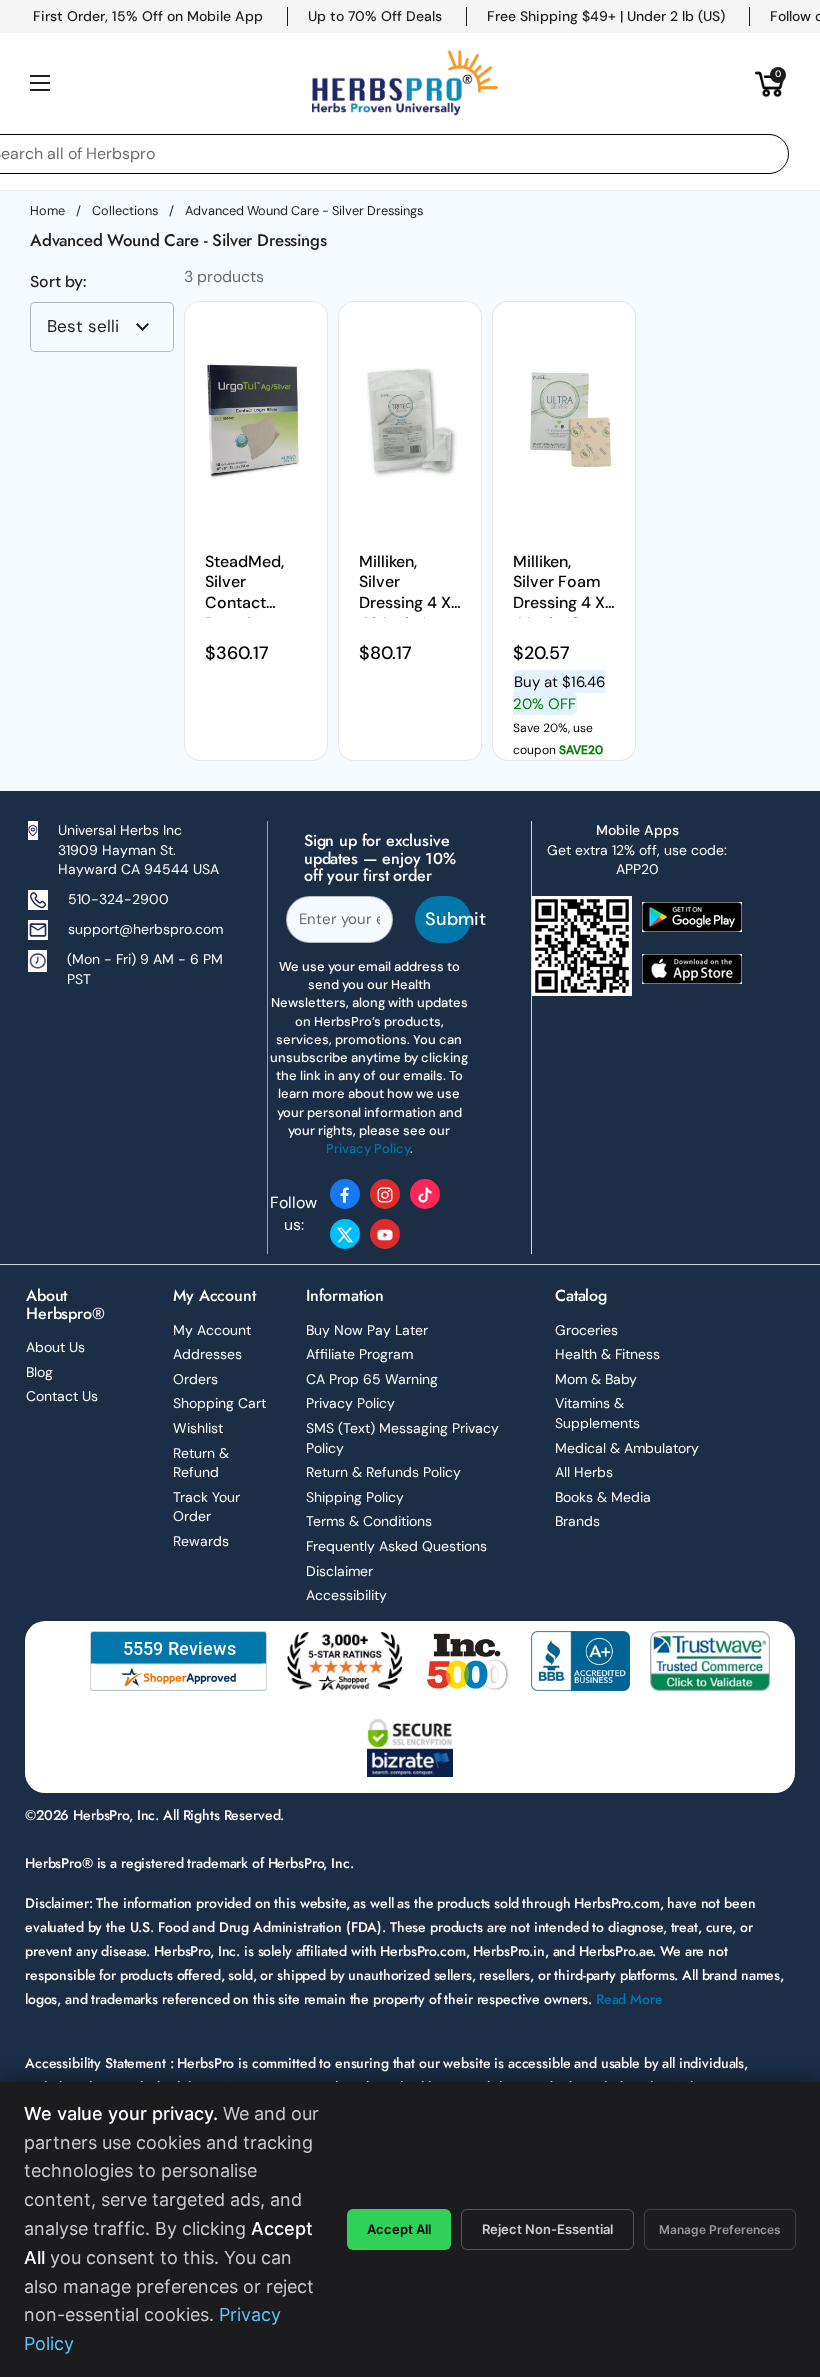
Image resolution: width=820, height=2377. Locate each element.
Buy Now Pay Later (367, 1330)
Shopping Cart (219, 1403)
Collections (125, 210)
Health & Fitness (607, 1354)
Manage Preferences (720, 2229)
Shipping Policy (355, 1497)
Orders (195, 1379)
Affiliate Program (359, 1354)
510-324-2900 (118, 899)
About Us (55, 1347)
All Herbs (584, 1472)
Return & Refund (201, 1463)
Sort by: (58, 282)
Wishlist (198, 1428)
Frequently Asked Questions (396, 1546)
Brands (577, 1521)
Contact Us (62, 1396)
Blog (39, 1372)
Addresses (207, 1354)
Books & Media (603, 1497)
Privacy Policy (350, 1403)
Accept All (399, 2229)
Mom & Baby (596, 1379)
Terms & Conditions (369, 1521)
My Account (212, 1330)
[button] (770, 83)
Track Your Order (206, 1507)
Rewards (201, 1541)
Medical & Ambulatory (627, 1448)
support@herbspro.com (145, 929)
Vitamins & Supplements (597, 1413)
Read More (629, 1999)
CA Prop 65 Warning (372, 1379)
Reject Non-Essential (547, 2229)
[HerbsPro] (405, 83)
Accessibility (346, 1595)
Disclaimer (339, 1571)
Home (47, 210)
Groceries (586, 1330)
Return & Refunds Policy (383, 1472)
